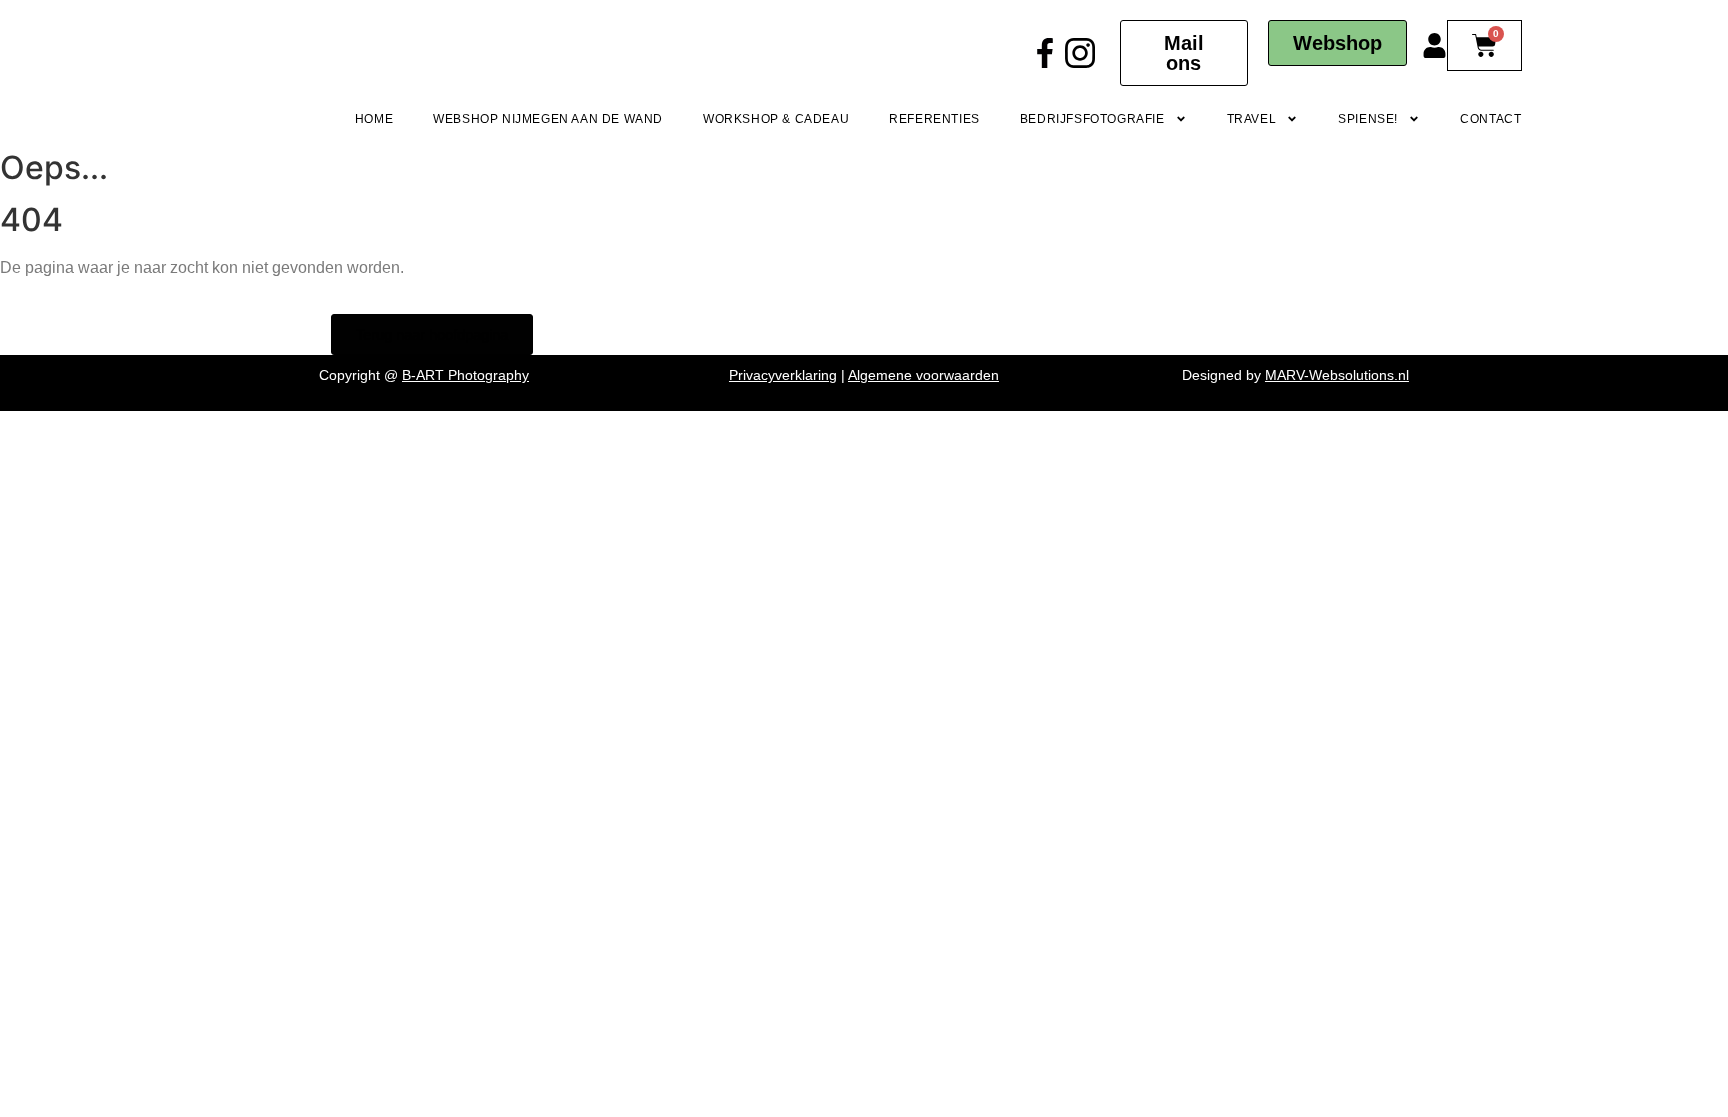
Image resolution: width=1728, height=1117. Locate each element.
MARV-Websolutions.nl (1337, 375)
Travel (1252, 119)
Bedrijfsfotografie (1092, 119)
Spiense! (1368, 119)
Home (374, 119)
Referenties (934, 119)
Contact (1490, 119)
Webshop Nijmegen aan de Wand (548, 119)
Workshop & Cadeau (776, 119)
